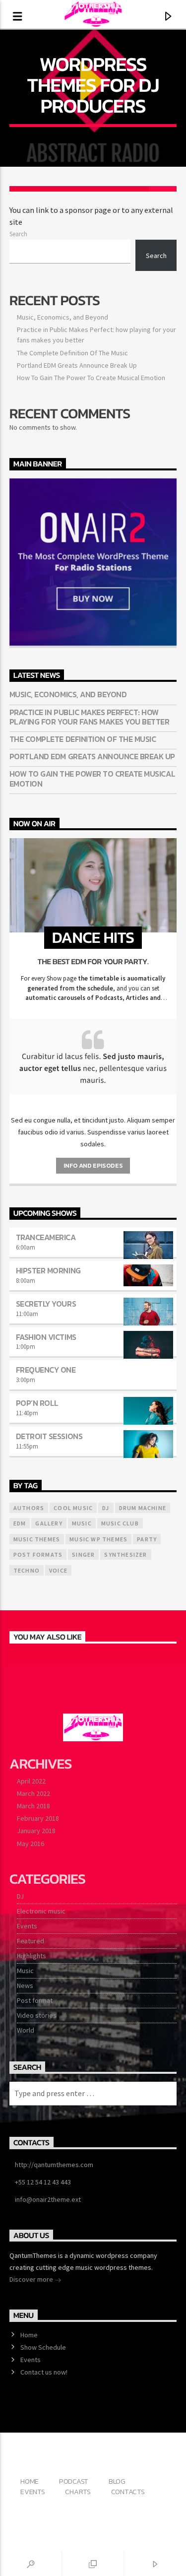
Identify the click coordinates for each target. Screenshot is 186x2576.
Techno (27, 1570)
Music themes (37, 1539)
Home (29, 2335)
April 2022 (31, 1781)
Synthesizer (125, 1554)
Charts (78, 2492)
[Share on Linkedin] (107, 189)
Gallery (49, 1523)
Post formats (38, 1554)
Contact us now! (44, 2372)
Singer (83, 1554)
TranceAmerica (46, 1237)
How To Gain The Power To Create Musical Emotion (91, 378)
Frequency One (46, 1370)
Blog (117, 2481)
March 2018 (33, 1806)
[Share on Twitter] (51, 189)
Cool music (73, 1508)
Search (18, 234)
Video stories (37, 2015)
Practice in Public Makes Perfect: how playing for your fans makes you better (90, 717)
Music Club (120, 1523)
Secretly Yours (46, 1304)
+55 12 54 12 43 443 (43, 2182)
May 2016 (31, 1844)
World (26, 2030)
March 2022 (33, 1793)
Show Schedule (43, 2347)
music (82, 1523)
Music (25, 1971)
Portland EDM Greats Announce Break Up (77, 365)
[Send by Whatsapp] (135, 189)
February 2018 (38, 1818)
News (25, 1985)
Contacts (128, 2492)
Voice (58, 1570)
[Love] (163, 189)
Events (27, 1926)
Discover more (32, 2279)
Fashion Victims (46, 1337)
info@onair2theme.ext (48, 2199)
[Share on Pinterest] (79, 189)
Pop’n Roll (37, 1403)
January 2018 (36, 1831)
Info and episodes (93, 1165)
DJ (20, 1896)
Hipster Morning (48, 1270)
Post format (35, 2000)
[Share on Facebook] (23, 189)
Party (147, 1539)
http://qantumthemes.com (54, 2165)
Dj (106, 1508)
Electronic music (41, 1911)
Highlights (31, 1956)
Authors (29, 1508)
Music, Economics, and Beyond (62, 317)
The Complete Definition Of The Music (72, 353)
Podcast (74, 2481)
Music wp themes (98, 1539)
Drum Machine (143, 1508)
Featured (31, 1941)
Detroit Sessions (49, 1436)
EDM (20, 1523)
